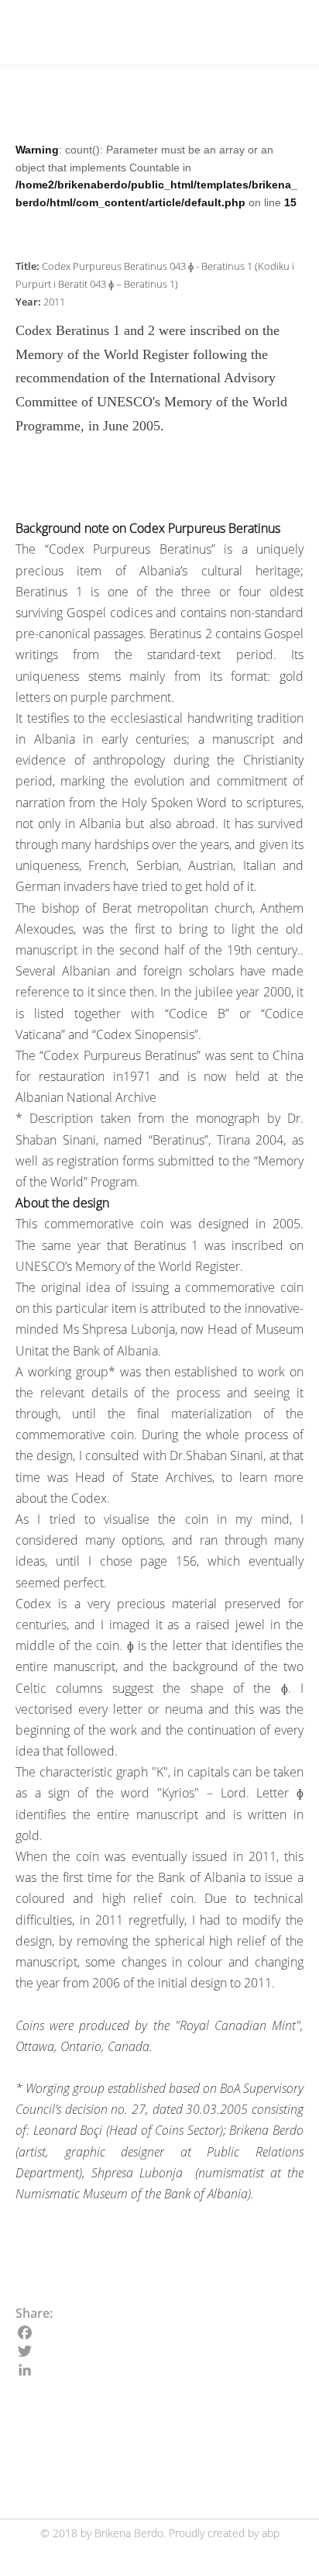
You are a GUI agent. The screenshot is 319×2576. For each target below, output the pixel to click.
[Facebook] (159, 2333)
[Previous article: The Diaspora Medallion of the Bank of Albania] (34, 2449)
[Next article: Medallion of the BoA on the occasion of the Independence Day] (285, 2449)
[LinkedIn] (159, 2370)
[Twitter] (159, 2351)
